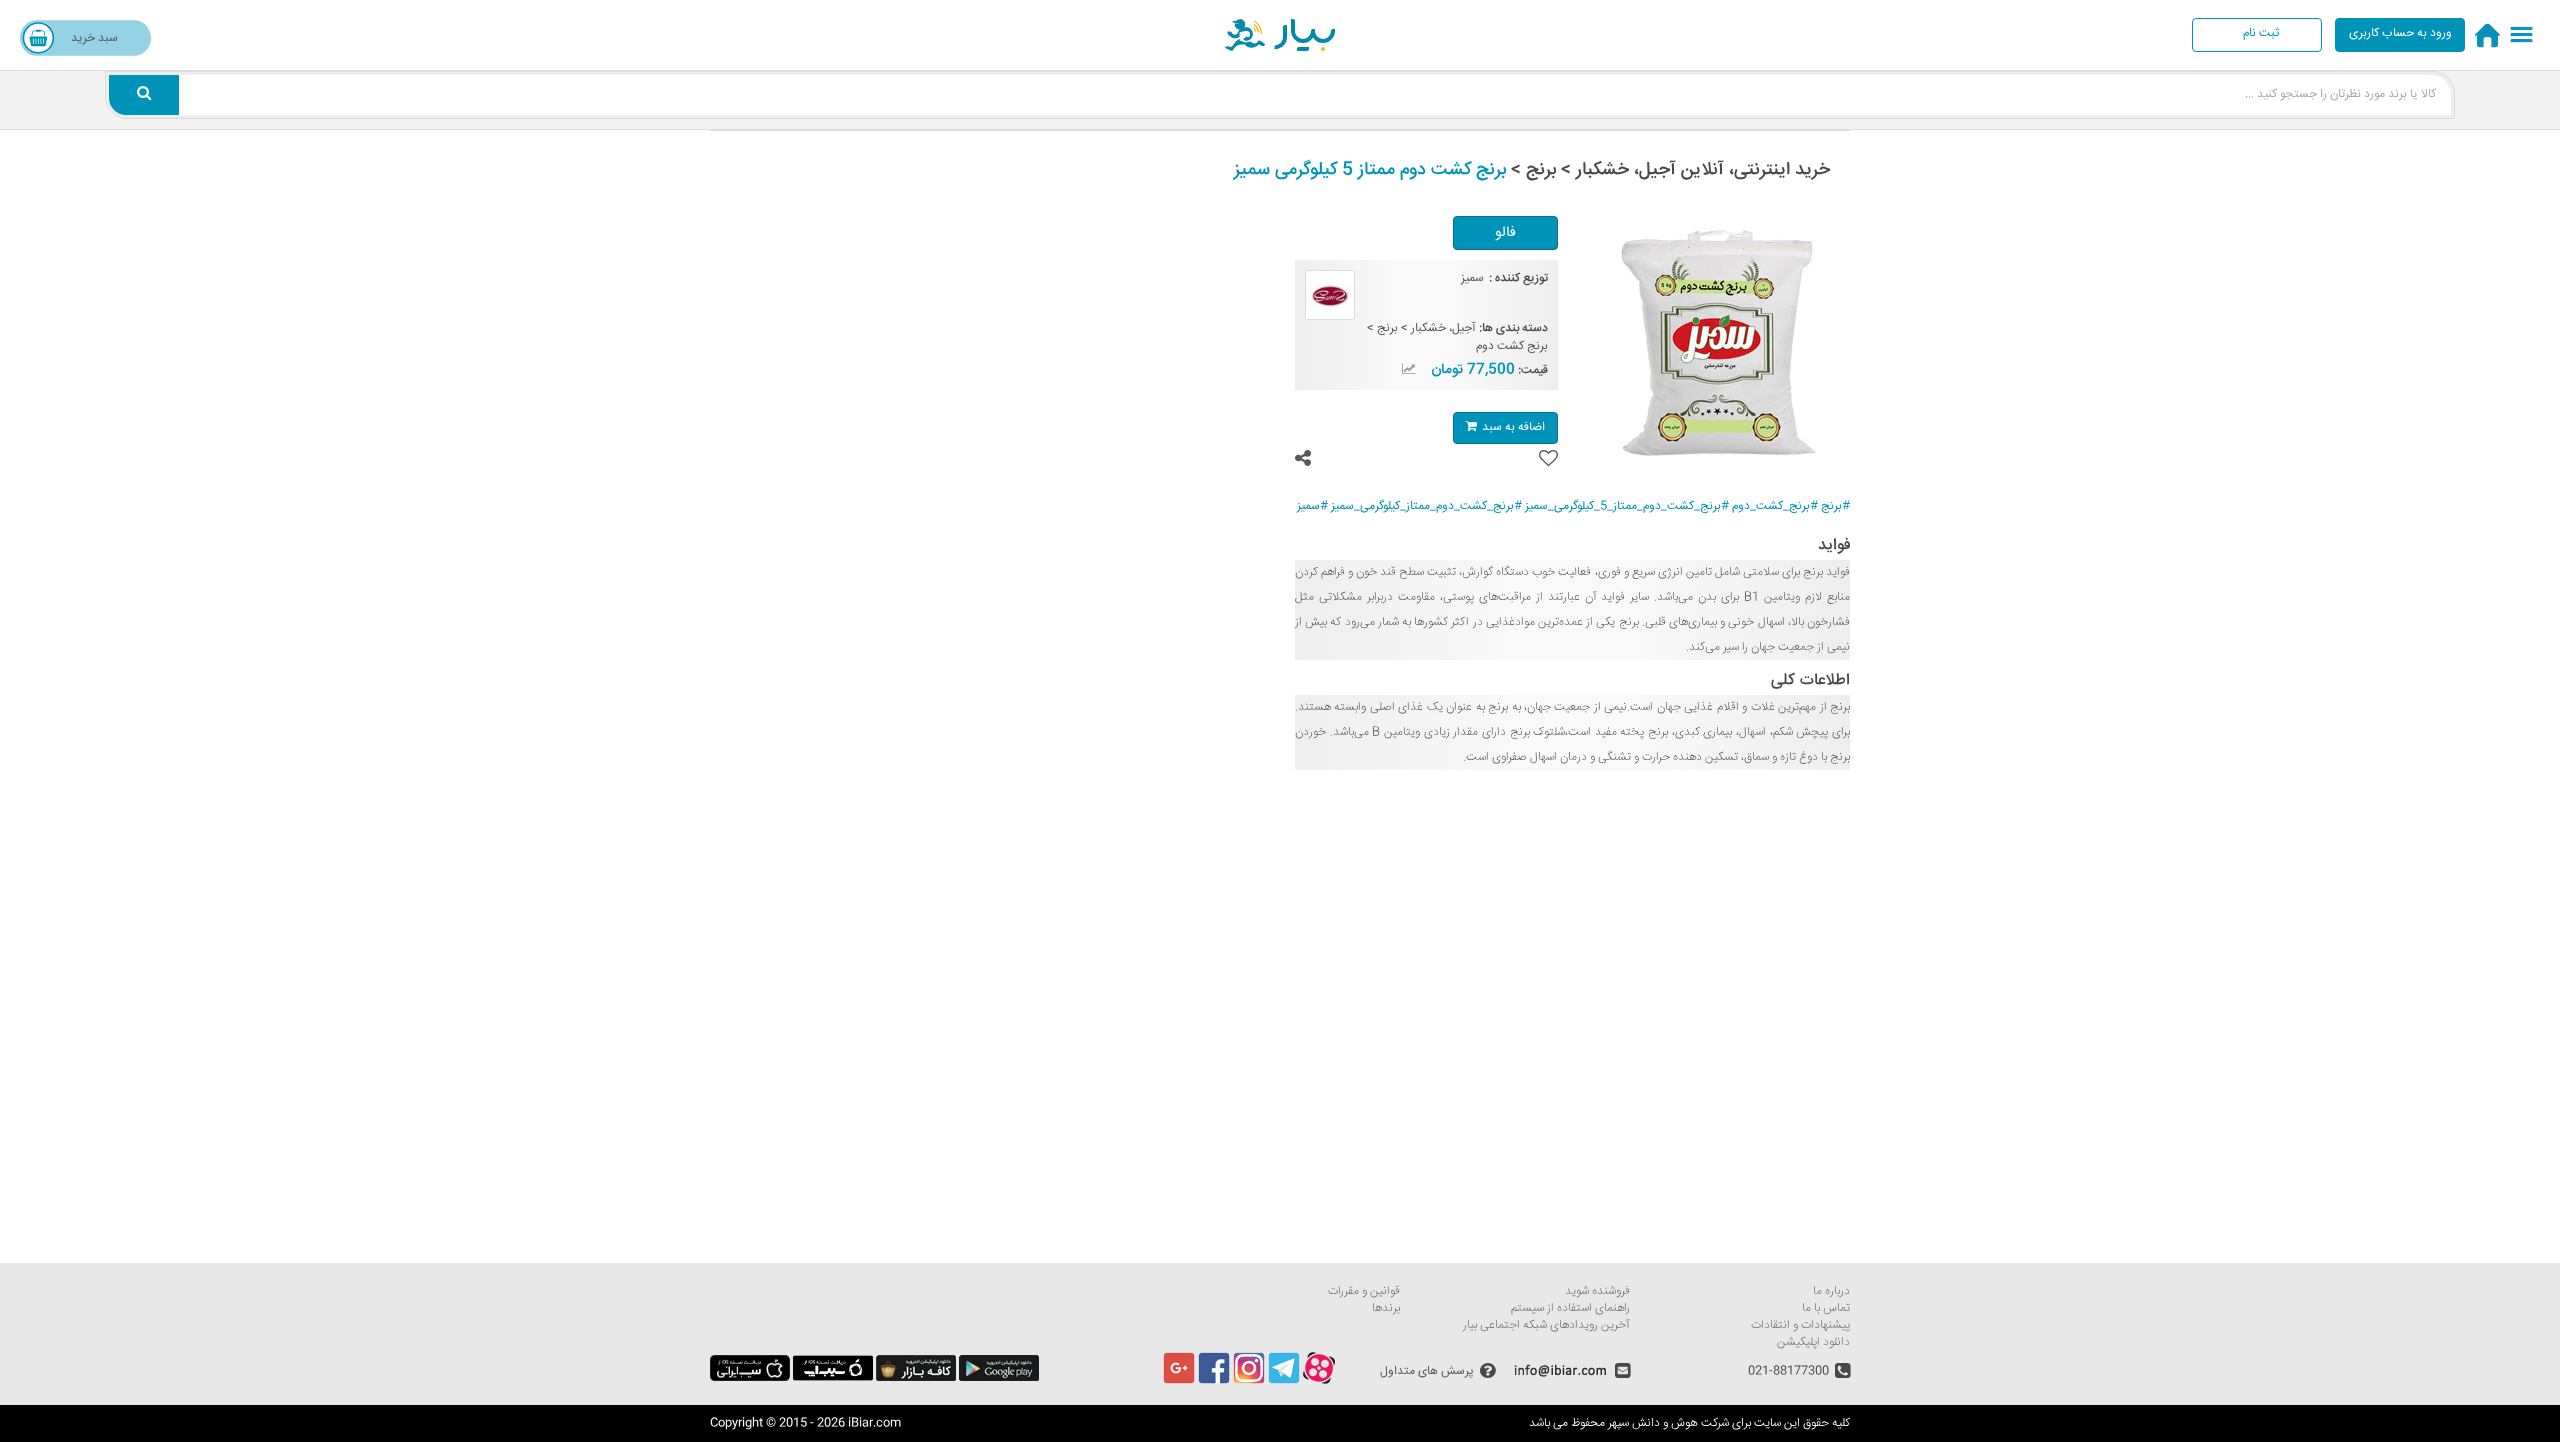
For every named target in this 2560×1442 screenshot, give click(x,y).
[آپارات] (1319, 1381)
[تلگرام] (1284, 1381)
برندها (1386, 1308)
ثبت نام (2261, 33)
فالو (1505, 233)
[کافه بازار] (916, 1378)
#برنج (1835, 506)
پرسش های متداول (1427, 1370)
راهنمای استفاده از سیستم (1570, 1308)
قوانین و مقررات (1364, 1291)
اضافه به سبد (1513, 427)
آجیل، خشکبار (1443, 328)
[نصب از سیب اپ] (833, 1378)
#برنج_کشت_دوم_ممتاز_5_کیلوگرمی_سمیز (1627, 506)
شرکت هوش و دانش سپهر (1668, 1423)
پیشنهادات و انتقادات (1800, 1325)
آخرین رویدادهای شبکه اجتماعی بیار (1546, 1325)
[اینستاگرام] (1249, 1381)
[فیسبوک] (1214, 1381)
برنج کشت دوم (1512, 346)
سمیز (1472, 278)
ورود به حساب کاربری (2400, 33)
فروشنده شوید (1597, 1291)
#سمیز (1312, 506)
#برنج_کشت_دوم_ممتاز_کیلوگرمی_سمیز (1426, 506)
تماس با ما (1826, 1308)
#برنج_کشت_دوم (1775, 506)
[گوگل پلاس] (1179, 1381)
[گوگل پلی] (999, 1378)
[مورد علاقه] (1548, 458)
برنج (1387, 328)
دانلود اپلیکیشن (1813, 1342)
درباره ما (1831, 1291)
